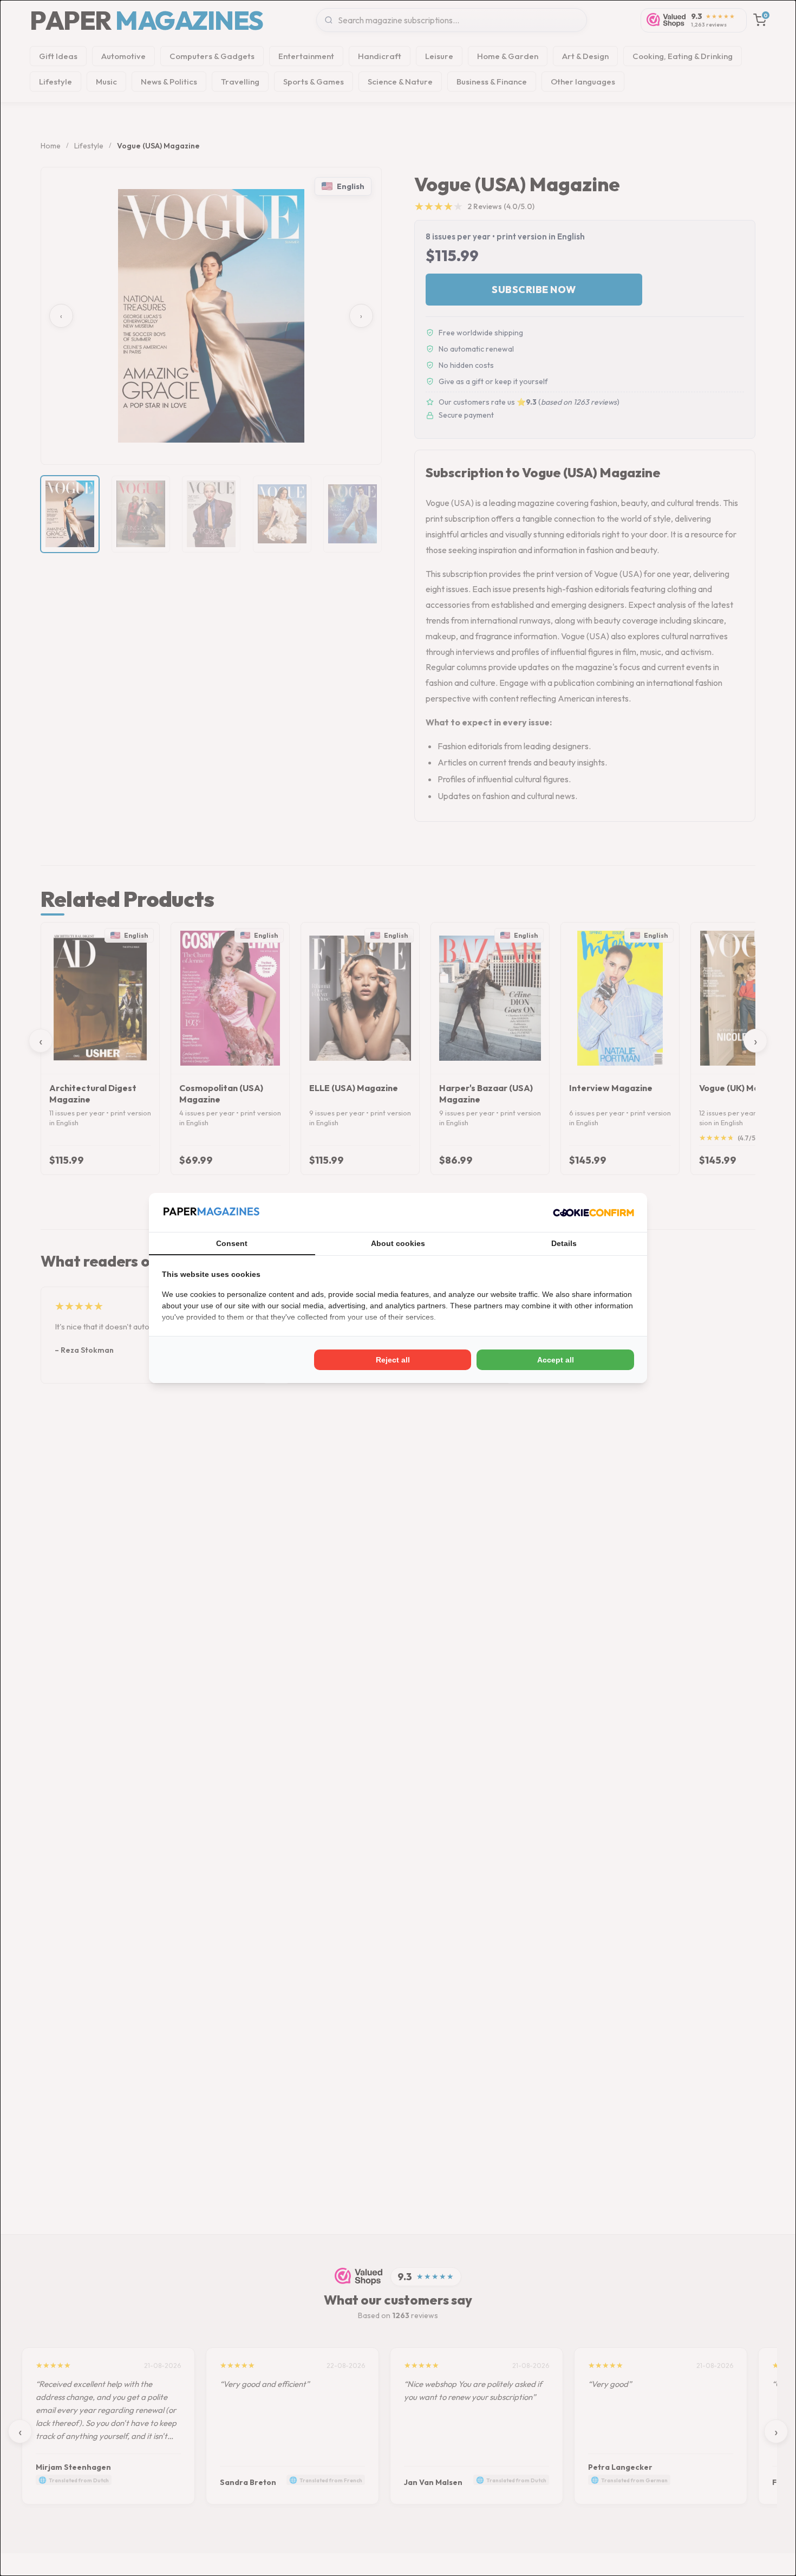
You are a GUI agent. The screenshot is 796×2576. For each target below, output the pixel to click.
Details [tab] (564, 1243)
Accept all (556, 1360)
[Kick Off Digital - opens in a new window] (593, 1212)
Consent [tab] (232, 1243)
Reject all (393, 1360)
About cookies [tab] (398, 1243)
